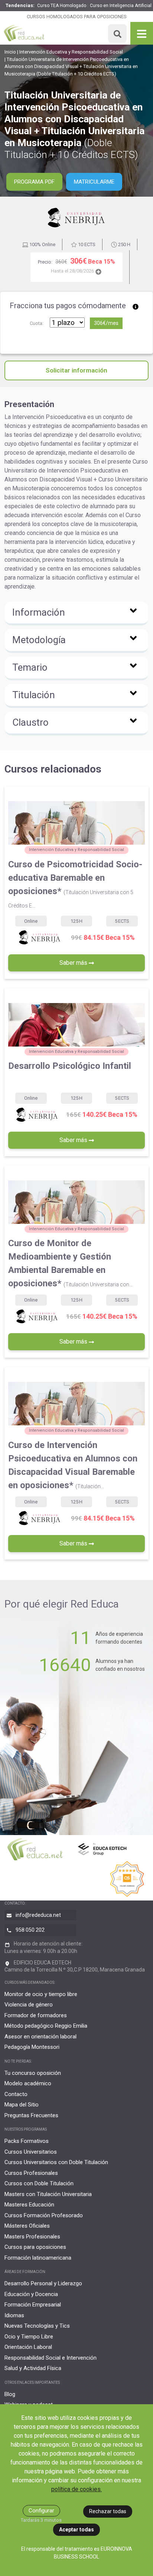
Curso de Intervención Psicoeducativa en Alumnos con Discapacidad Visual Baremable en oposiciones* (73, 1465)
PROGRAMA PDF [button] (34, 182)
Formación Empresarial (33, 2305)
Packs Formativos (27, 2141)
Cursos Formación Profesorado (44, 2215)
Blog (10, 2394)
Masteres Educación (29, 2205)
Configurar (41, 2511)
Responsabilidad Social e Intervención (51, 2358)
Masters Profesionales (32, 2237)
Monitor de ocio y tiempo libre (41, 1994)
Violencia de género (29, 2005)
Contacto (16, 2094)
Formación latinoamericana (38, 2258)
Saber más (74, 963)
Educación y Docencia (31, 2294)
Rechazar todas (108, 2511)
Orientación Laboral (28, 2347)
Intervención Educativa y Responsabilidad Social (71, 52)
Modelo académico (28, 2083)
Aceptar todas (76, 2530)
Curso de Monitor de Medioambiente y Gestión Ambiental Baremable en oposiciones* (70, 1263)
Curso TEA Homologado (62, 6)
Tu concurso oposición (33, 2073)
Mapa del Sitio (22, 2105)
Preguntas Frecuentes (31, 2115)
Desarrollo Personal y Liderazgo (43, 2283)
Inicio (10, 52)
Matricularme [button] (94, 182)
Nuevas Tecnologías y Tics (37, 2326)
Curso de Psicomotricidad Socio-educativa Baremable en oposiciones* (75, 884)
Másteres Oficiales (27, 2226)
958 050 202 (30, 1930)
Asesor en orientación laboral (40, 2037)
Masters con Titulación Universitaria (48, 2194)
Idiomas (14, 2315)
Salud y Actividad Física (33, 2368)
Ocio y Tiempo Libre (29, 2337)
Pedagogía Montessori (32, 2047)
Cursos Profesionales (31, 2173)
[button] (76, 613)
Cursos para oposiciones (35, 2247)
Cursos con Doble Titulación (39, 2183)
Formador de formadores (36, 2015)
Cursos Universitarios (31, 2152)
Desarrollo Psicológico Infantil (70, 1066)
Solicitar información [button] (76, 370)
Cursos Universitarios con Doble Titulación (56, 2162)
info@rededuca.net (38, 1915)
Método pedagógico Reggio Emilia (46, 2026)
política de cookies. (76, 2489)
